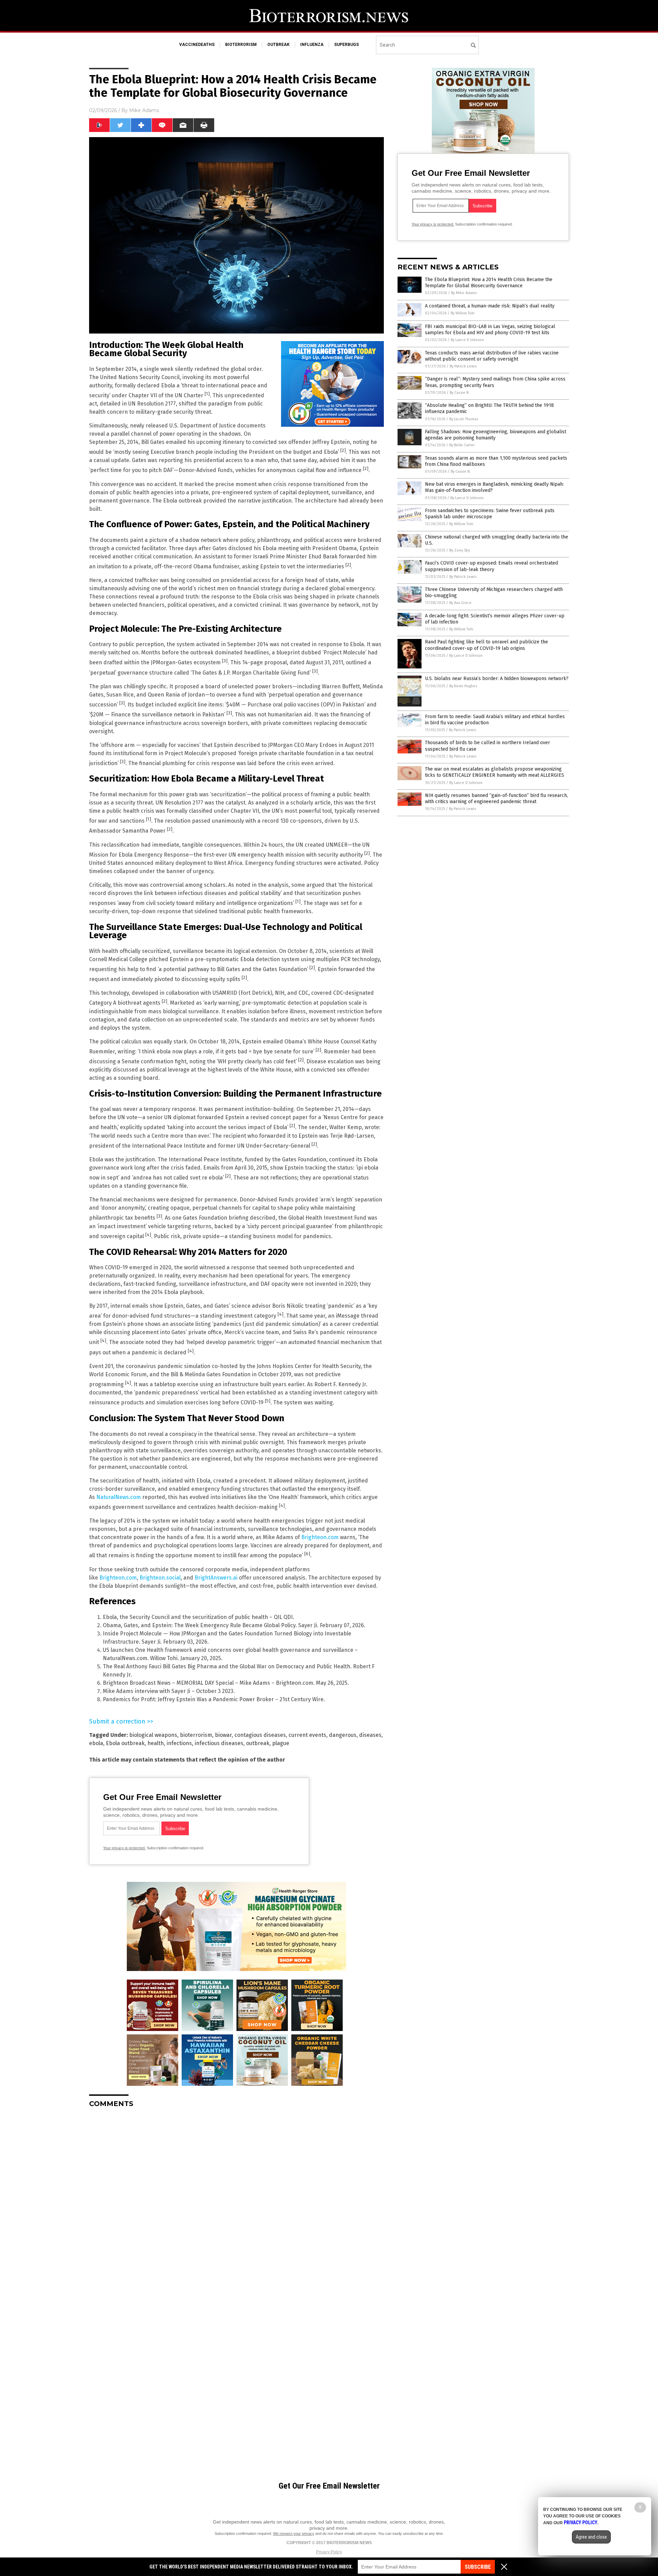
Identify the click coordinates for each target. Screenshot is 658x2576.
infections (179, 1743)
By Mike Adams (464, 293)
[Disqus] (236, 2199)
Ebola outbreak (125, 1743)
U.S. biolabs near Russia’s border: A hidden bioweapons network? (497, 679)
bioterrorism (241, 45)
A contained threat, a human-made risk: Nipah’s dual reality (490, 306)
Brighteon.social (160, 1578)
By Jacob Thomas (464, 419)
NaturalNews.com (119, 1497)
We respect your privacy (294, 2533)
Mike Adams (144, 110)
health (156, 1743)
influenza (312, 45)
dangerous (343, 1735)
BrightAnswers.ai (216, 1578)
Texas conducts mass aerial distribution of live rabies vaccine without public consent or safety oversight (492, 356)
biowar (223, 1735)
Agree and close (591, 2537)
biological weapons (153, 1735)
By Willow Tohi (463, 313)
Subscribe (478, 2567)
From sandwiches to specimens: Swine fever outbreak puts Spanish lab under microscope (490, 514)
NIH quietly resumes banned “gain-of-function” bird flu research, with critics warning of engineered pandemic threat (496, 799)
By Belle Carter (462, 445)
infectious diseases (219, 1743)
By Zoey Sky (460, 550)
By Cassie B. (460, 393)
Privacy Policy (329, 2552)
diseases (370, 1735)
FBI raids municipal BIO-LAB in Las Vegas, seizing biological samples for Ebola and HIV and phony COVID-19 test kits (490, 330)
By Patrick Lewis (463, 366)
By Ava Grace (460, 603)
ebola (96, 1743)
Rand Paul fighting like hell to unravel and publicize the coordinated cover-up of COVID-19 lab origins (486, 645)
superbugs (346, 45)
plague (281, 1743)
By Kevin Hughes (463, 686)
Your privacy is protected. (124, 1848)
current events (307, 1735)
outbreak (278, 45)
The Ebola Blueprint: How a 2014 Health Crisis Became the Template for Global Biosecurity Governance (489, 283)
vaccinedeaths (197, 45)
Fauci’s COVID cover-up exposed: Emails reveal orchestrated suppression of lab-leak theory (491, 566)
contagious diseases (260, 1735)
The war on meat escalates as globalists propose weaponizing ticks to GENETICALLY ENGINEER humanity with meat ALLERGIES (495, 772)
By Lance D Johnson (467, 340)
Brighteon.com (320, 1537)
